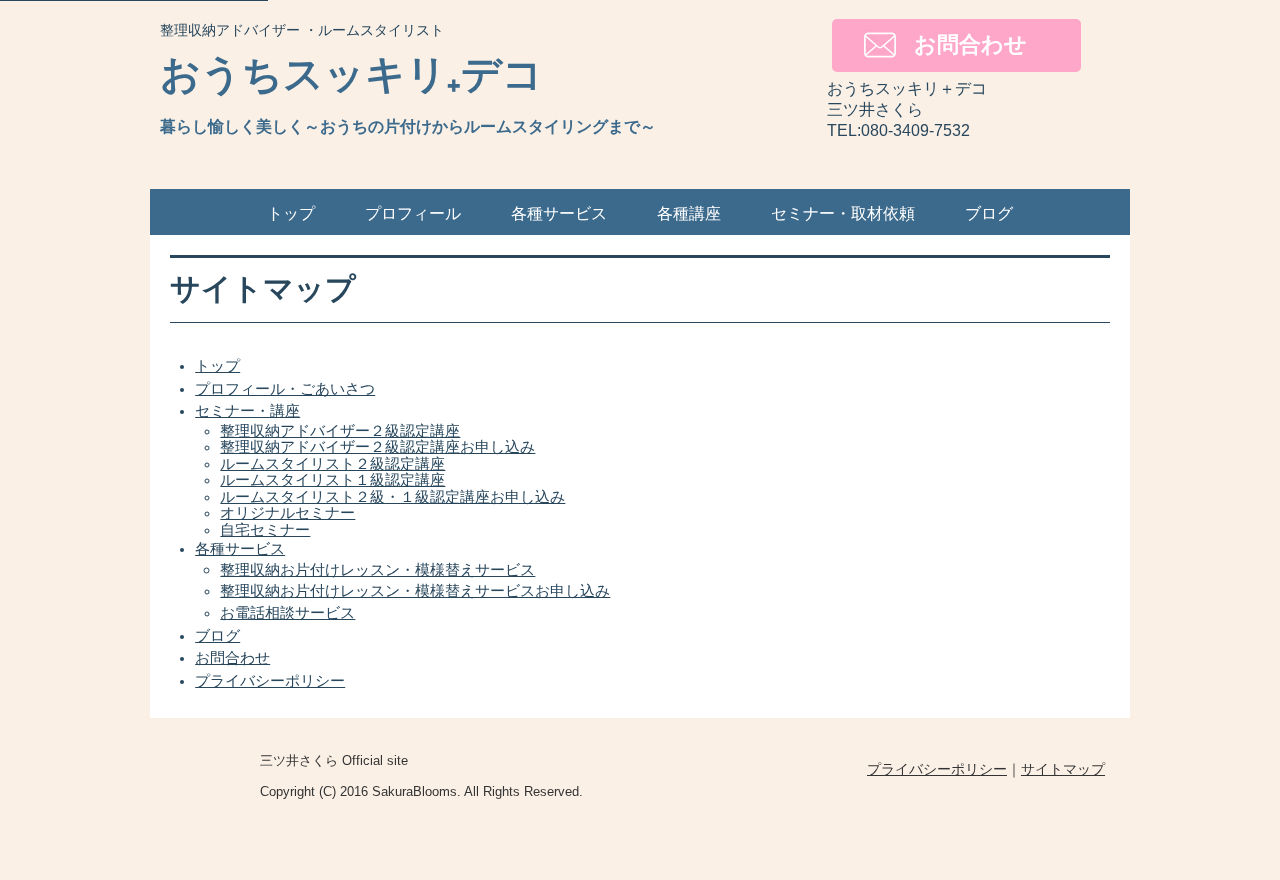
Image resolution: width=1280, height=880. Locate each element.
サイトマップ (1063, 769)
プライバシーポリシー (937, 769)
